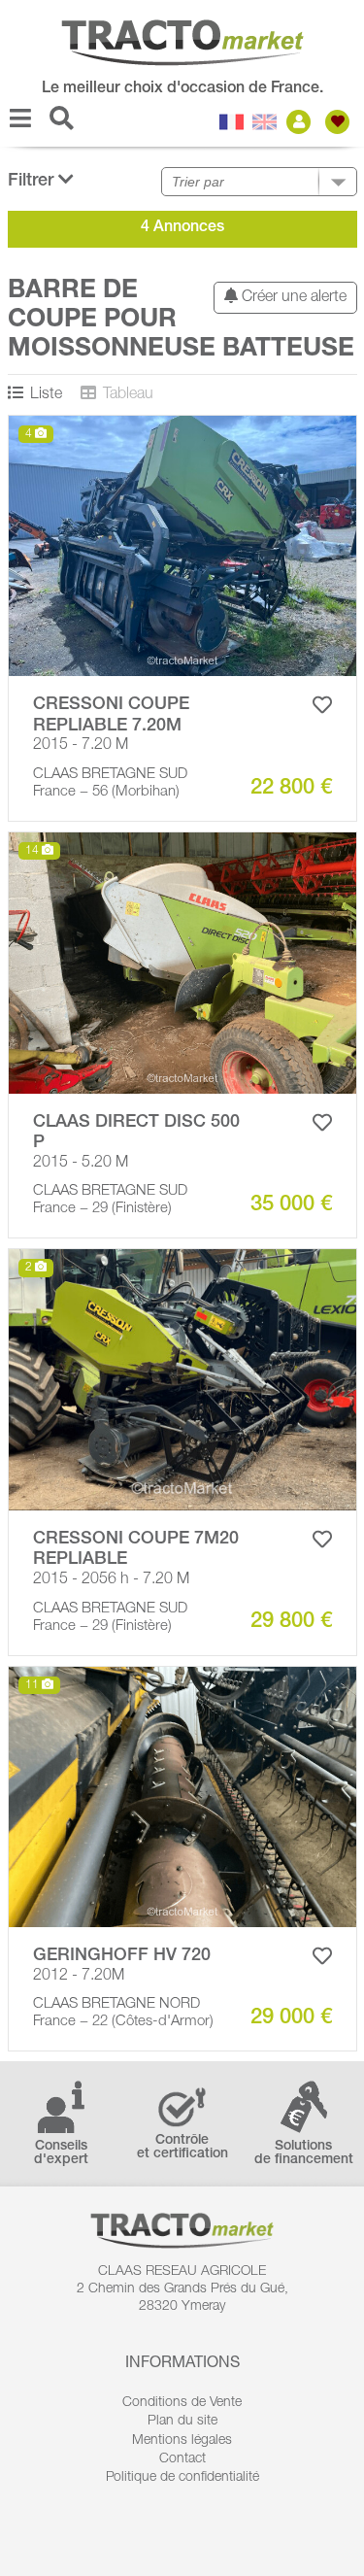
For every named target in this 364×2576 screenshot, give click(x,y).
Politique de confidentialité (182, 2478)
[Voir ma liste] (340, 122)
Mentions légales (182, 2441)
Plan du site (182, 2422)
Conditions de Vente (182, 2403)
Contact (182, 2459)
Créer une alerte (292, 298)
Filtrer (33, 182)
